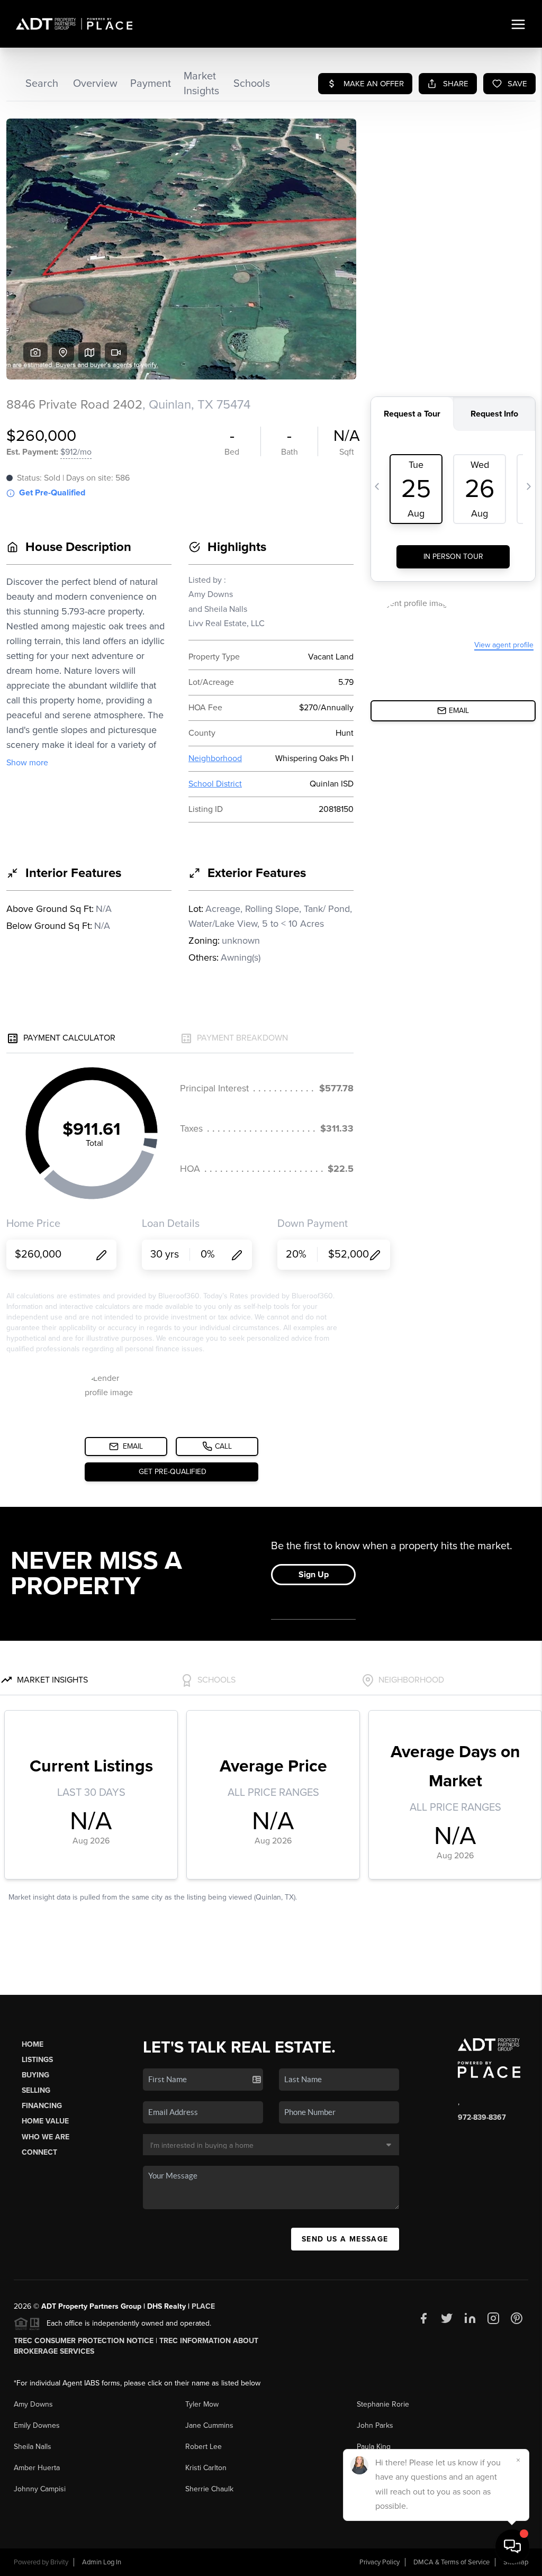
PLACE (203, 2306)
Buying (35, 2075)
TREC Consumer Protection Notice (84, 2341)
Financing (42, 2106)
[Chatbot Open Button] (512, 2546)
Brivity (59, 2562)
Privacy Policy (380, 2562)
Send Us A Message (345, 2239)
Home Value (45, 2121)
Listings (37, 2060)
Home (33, 2044)
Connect (39, 2152)
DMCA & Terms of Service (451, 2562)
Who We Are (46, 2137)
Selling (36, 2090)
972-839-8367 (482, 2117)
